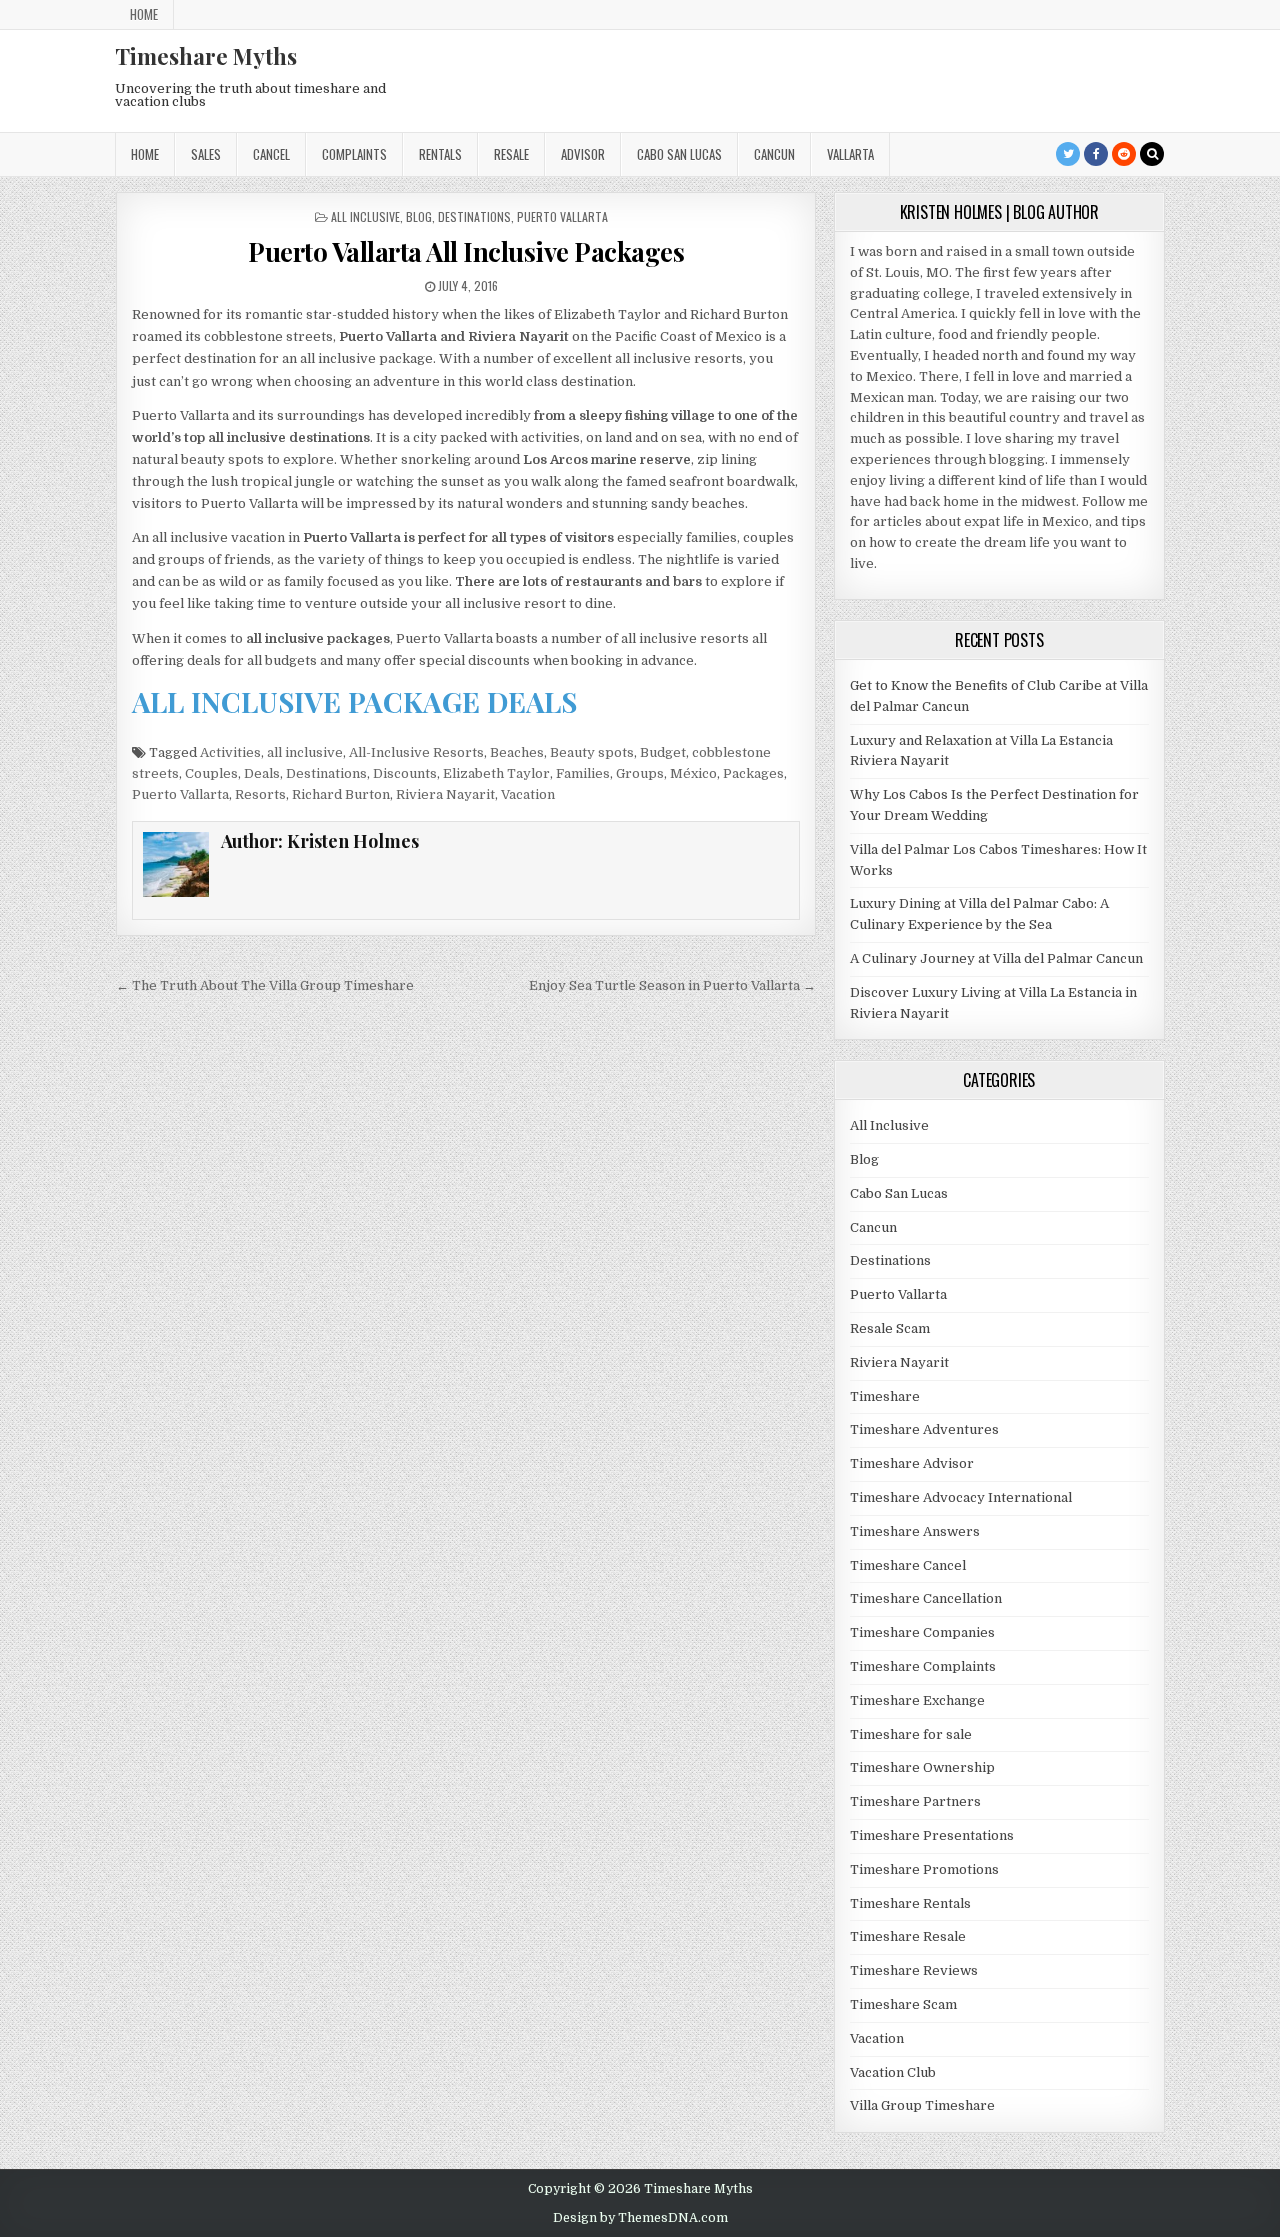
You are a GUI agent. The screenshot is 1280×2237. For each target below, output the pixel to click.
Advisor (583, 154)
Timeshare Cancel (908, 1565)
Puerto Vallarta (562, 216)
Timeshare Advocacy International (961, 1497)
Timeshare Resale (908, 1936)
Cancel (271, 154)
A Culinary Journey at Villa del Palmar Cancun (996, 958)
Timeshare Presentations (932, 1835)
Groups (640, 773)
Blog (419, 216)
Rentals (440, 154)
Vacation (528, 794)
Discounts (405, 773)
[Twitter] (1068, 154)
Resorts (260, 794)
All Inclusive (365, 216)
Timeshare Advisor (912, 1463)
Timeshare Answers (915, 1531)
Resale (511, 154)
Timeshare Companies (922, 1632)
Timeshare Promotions (924, 1869)
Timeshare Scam (903, 2004)
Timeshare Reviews (914, 1970)
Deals (262, 773)
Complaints (354, 154)
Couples (211, 773)
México (693, 773)
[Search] (1152, 154)
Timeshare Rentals (910, 1903)
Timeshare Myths (206, 56)
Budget (663, 752)
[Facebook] (1096, 154)
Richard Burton (341, 794)
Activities (230, 752)
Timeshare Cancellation (926, 1598)
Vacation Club (893, 2072)
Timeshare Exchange (917, 1700)
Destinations (474, 216)
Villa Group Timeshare (922, 2105)
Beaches (517, 752)
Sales (206, 154)
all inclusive (305, 752)
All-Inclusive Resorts (416, 752)
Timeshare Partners (915, 1801)
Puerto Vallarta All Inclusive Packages (466, 251)
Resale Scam (890, 1328)
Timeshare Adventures (924, 1429)
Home (144, 14)
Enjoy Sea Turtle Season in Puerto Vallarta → (672, 985)
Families (583, 773)
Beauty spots (592, 752)
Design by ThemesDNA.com (640, 2218)
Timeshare (885, 1396)
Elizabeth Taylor (496, 773)
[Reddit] (1124, 154)
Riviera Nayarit (445, 794)
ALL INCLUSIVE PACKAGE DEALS (354, 701)
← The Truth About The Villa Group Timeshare (265, 985)
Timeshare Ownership (922, 1767)
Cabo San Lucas (679, 154)
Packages (753, 773)
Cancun (774, 154)
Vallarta (850, 154)
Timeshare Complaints (923, 1666)
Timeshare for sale (911, 1734)
